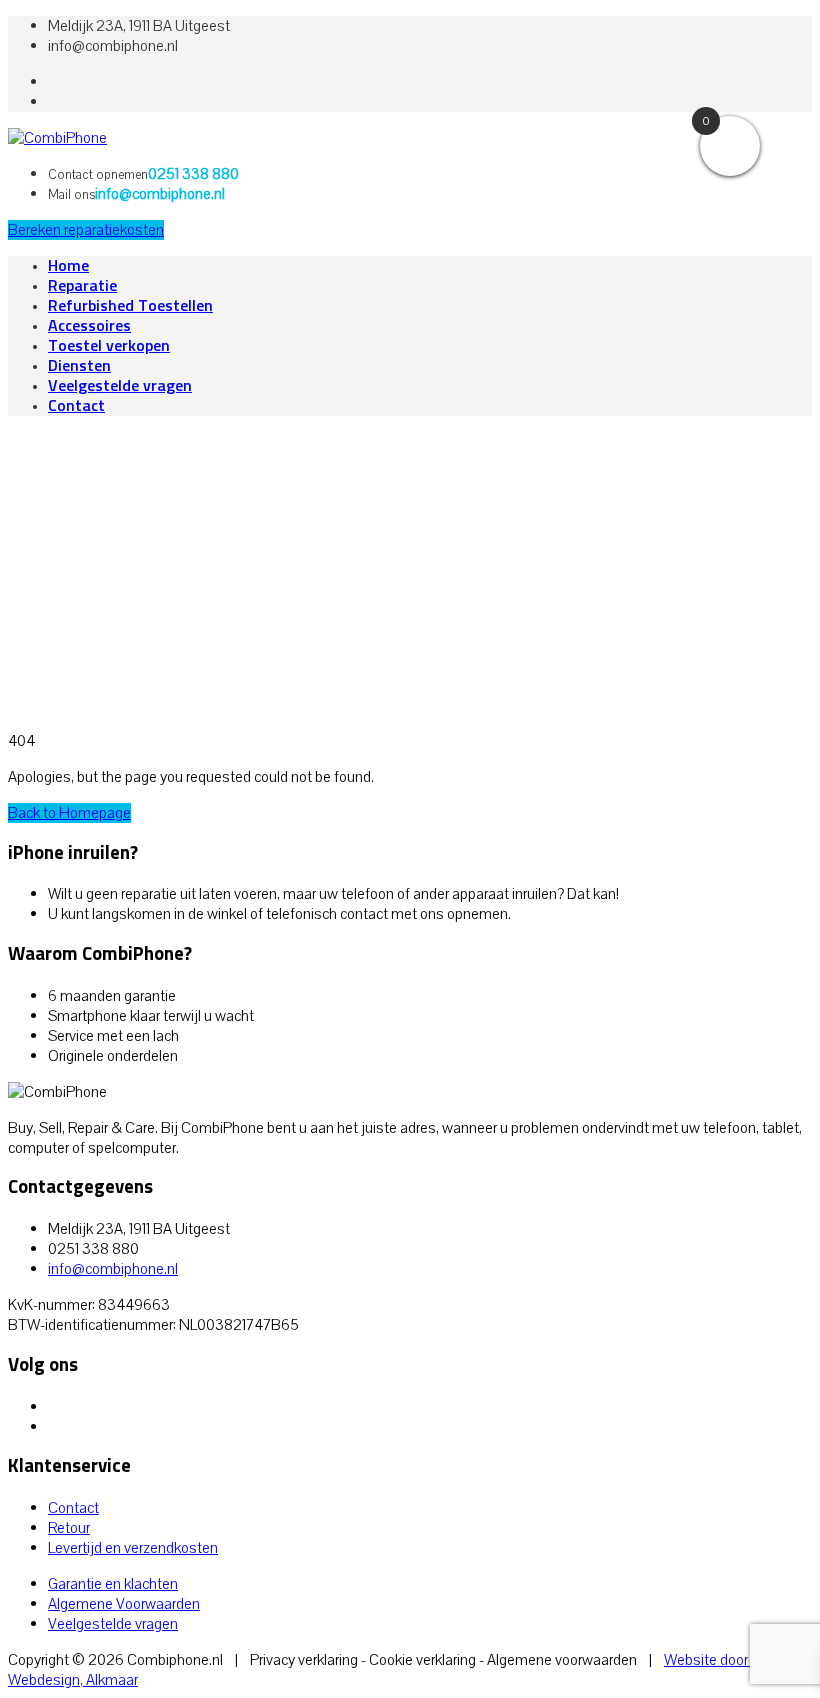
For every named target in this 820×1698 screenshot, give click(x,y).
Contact (76, 406)
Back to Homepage (69, 813)
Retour (69, 1528)
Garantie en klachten (113, 1584)
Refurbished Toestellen (130, 306)
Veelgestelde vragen (120, 386)
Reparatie (82, 286)
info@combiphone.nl (113, 1269)
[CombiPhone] (57, 138)
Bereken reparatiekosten (86, 230)
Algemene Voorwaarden (124, 1604)
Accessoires (89, 326)
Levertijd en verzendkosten (133, 1548)
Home (68, 266)
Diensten (79, 366)
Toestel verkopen (109, 346)
